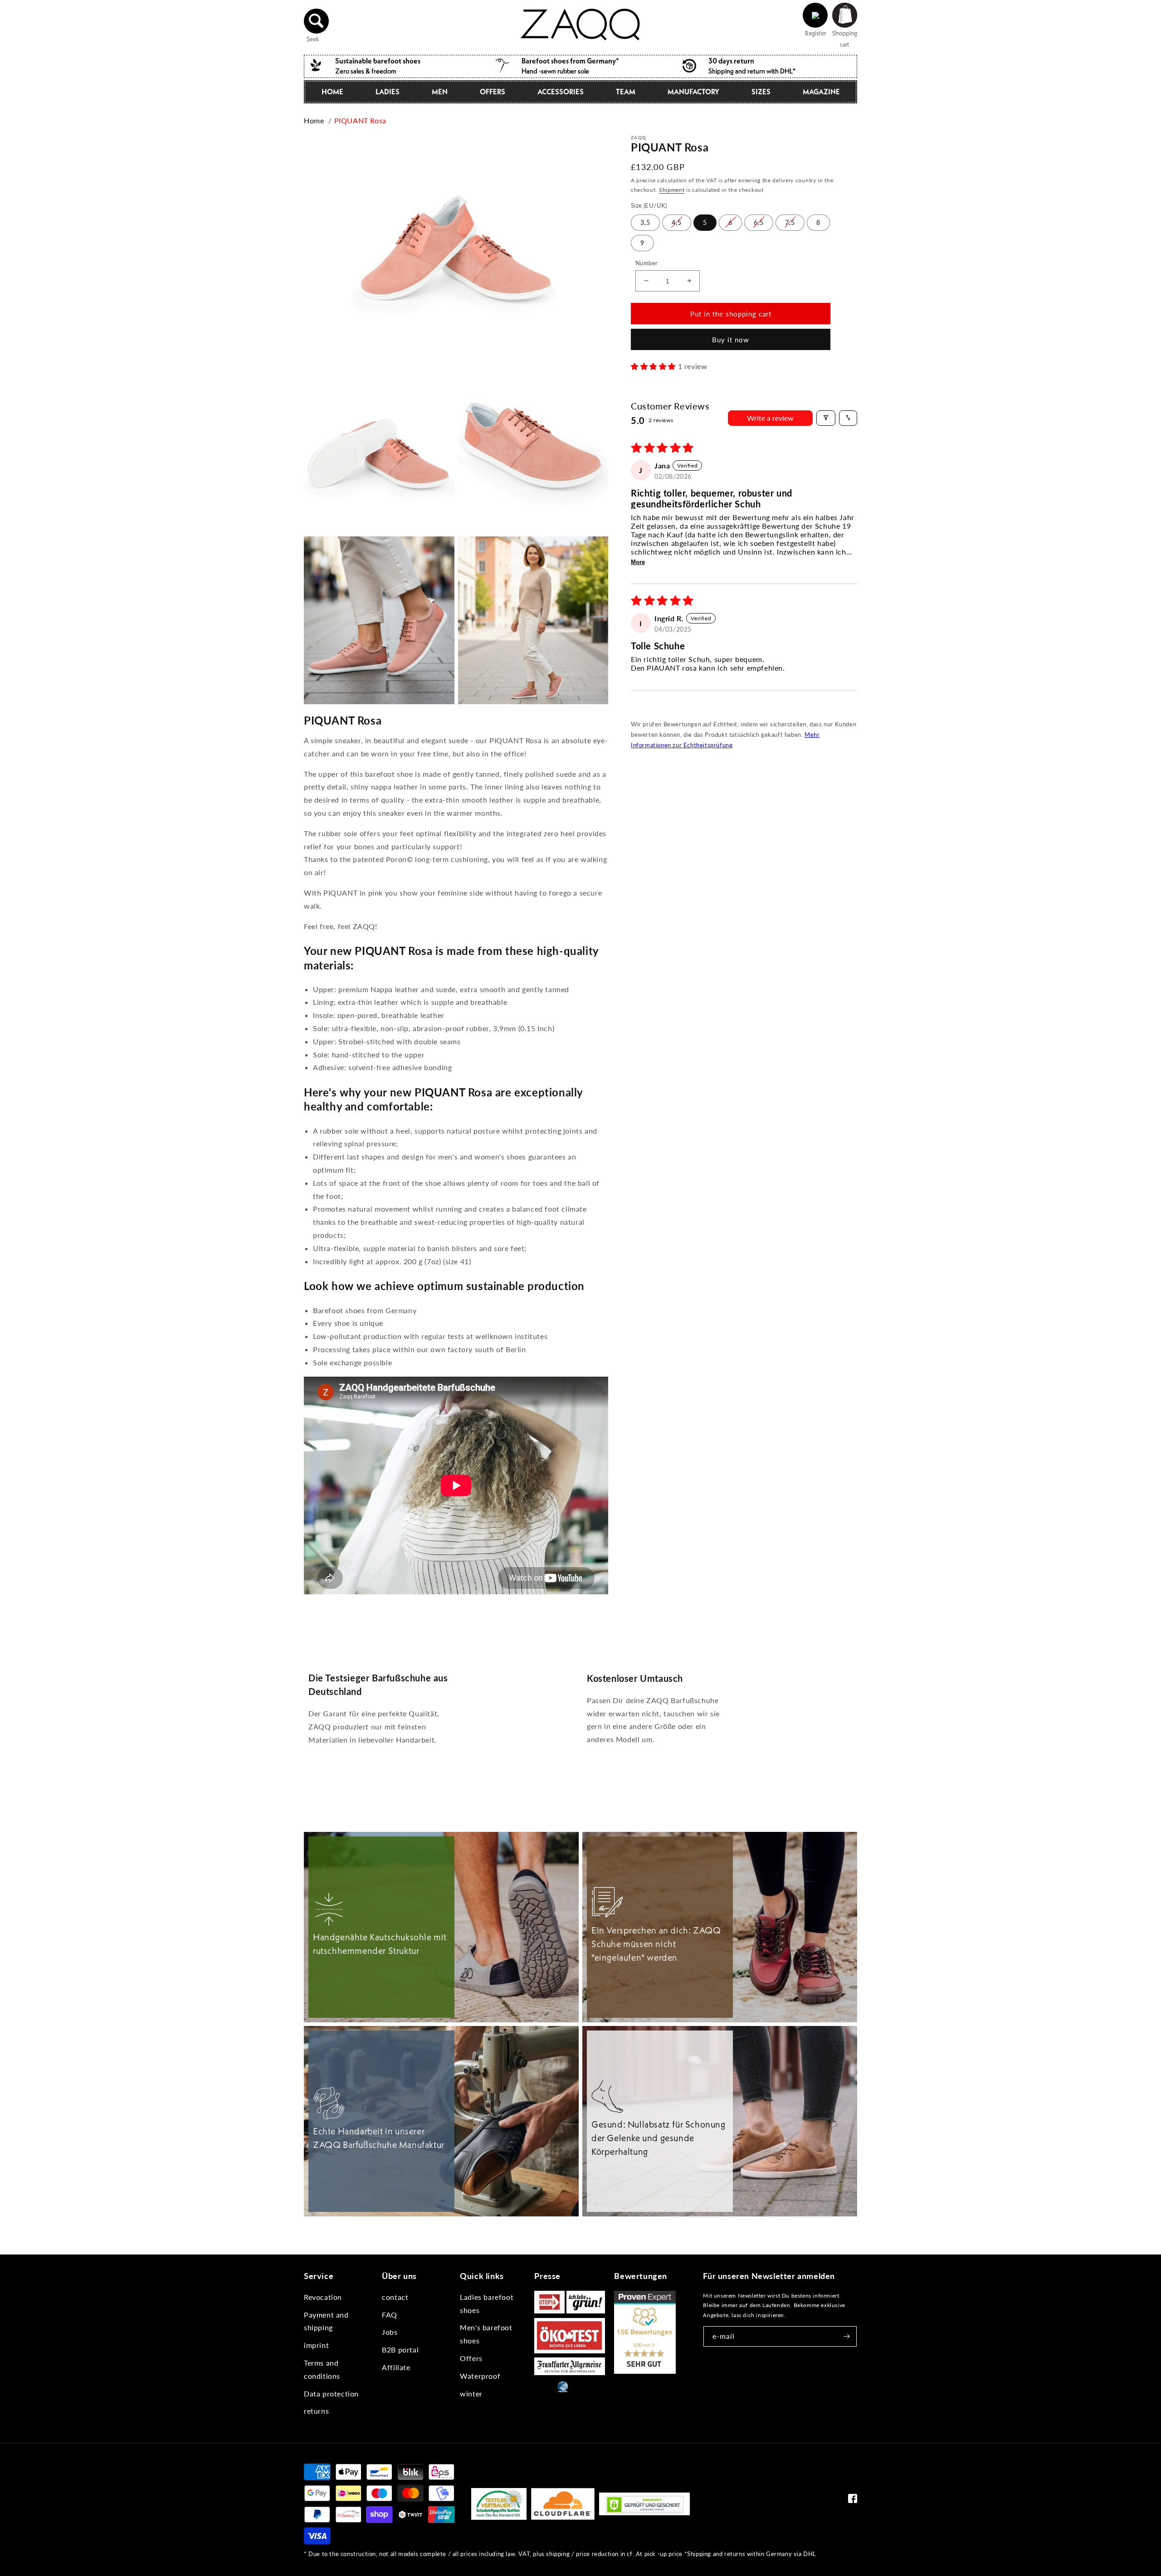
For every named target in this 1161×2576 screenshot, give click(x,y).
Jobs (390, 2332)
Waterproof (480, 2376)
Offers (471, 2358)
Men (440, 92)
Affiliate (396, 2367)
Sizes (761, 92)
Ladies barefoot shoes (487, 2303)
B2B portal (400, 2350)
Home (332, 92)
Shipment (672, 189)
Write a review (770, 417)
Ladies (388, 92)
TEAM (626, 92)
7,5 (790, 222)
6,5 (759, 222)
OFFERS (493, 92)
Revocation (323, 2297)
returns (316, 2411)
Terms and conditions (322, 2369)
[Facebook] (853, 2501)
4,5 (677, 222)
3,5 (645, 222)
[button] (317, 21)
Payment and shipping (326, 2321)
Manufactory (693, 92)
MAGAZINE (821, 92)
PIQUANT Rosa (360, 120)
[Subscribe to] (847, 2336)
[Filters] (826, 418)
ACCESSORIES (561, 92)
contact (395, 2297)
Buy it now (731, 340)
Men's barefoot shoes (486, 2334)
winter (471, 2393)
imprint (316, 2345)
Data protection (331, 2393)
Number (646, 263)
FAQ (390, 2315)
